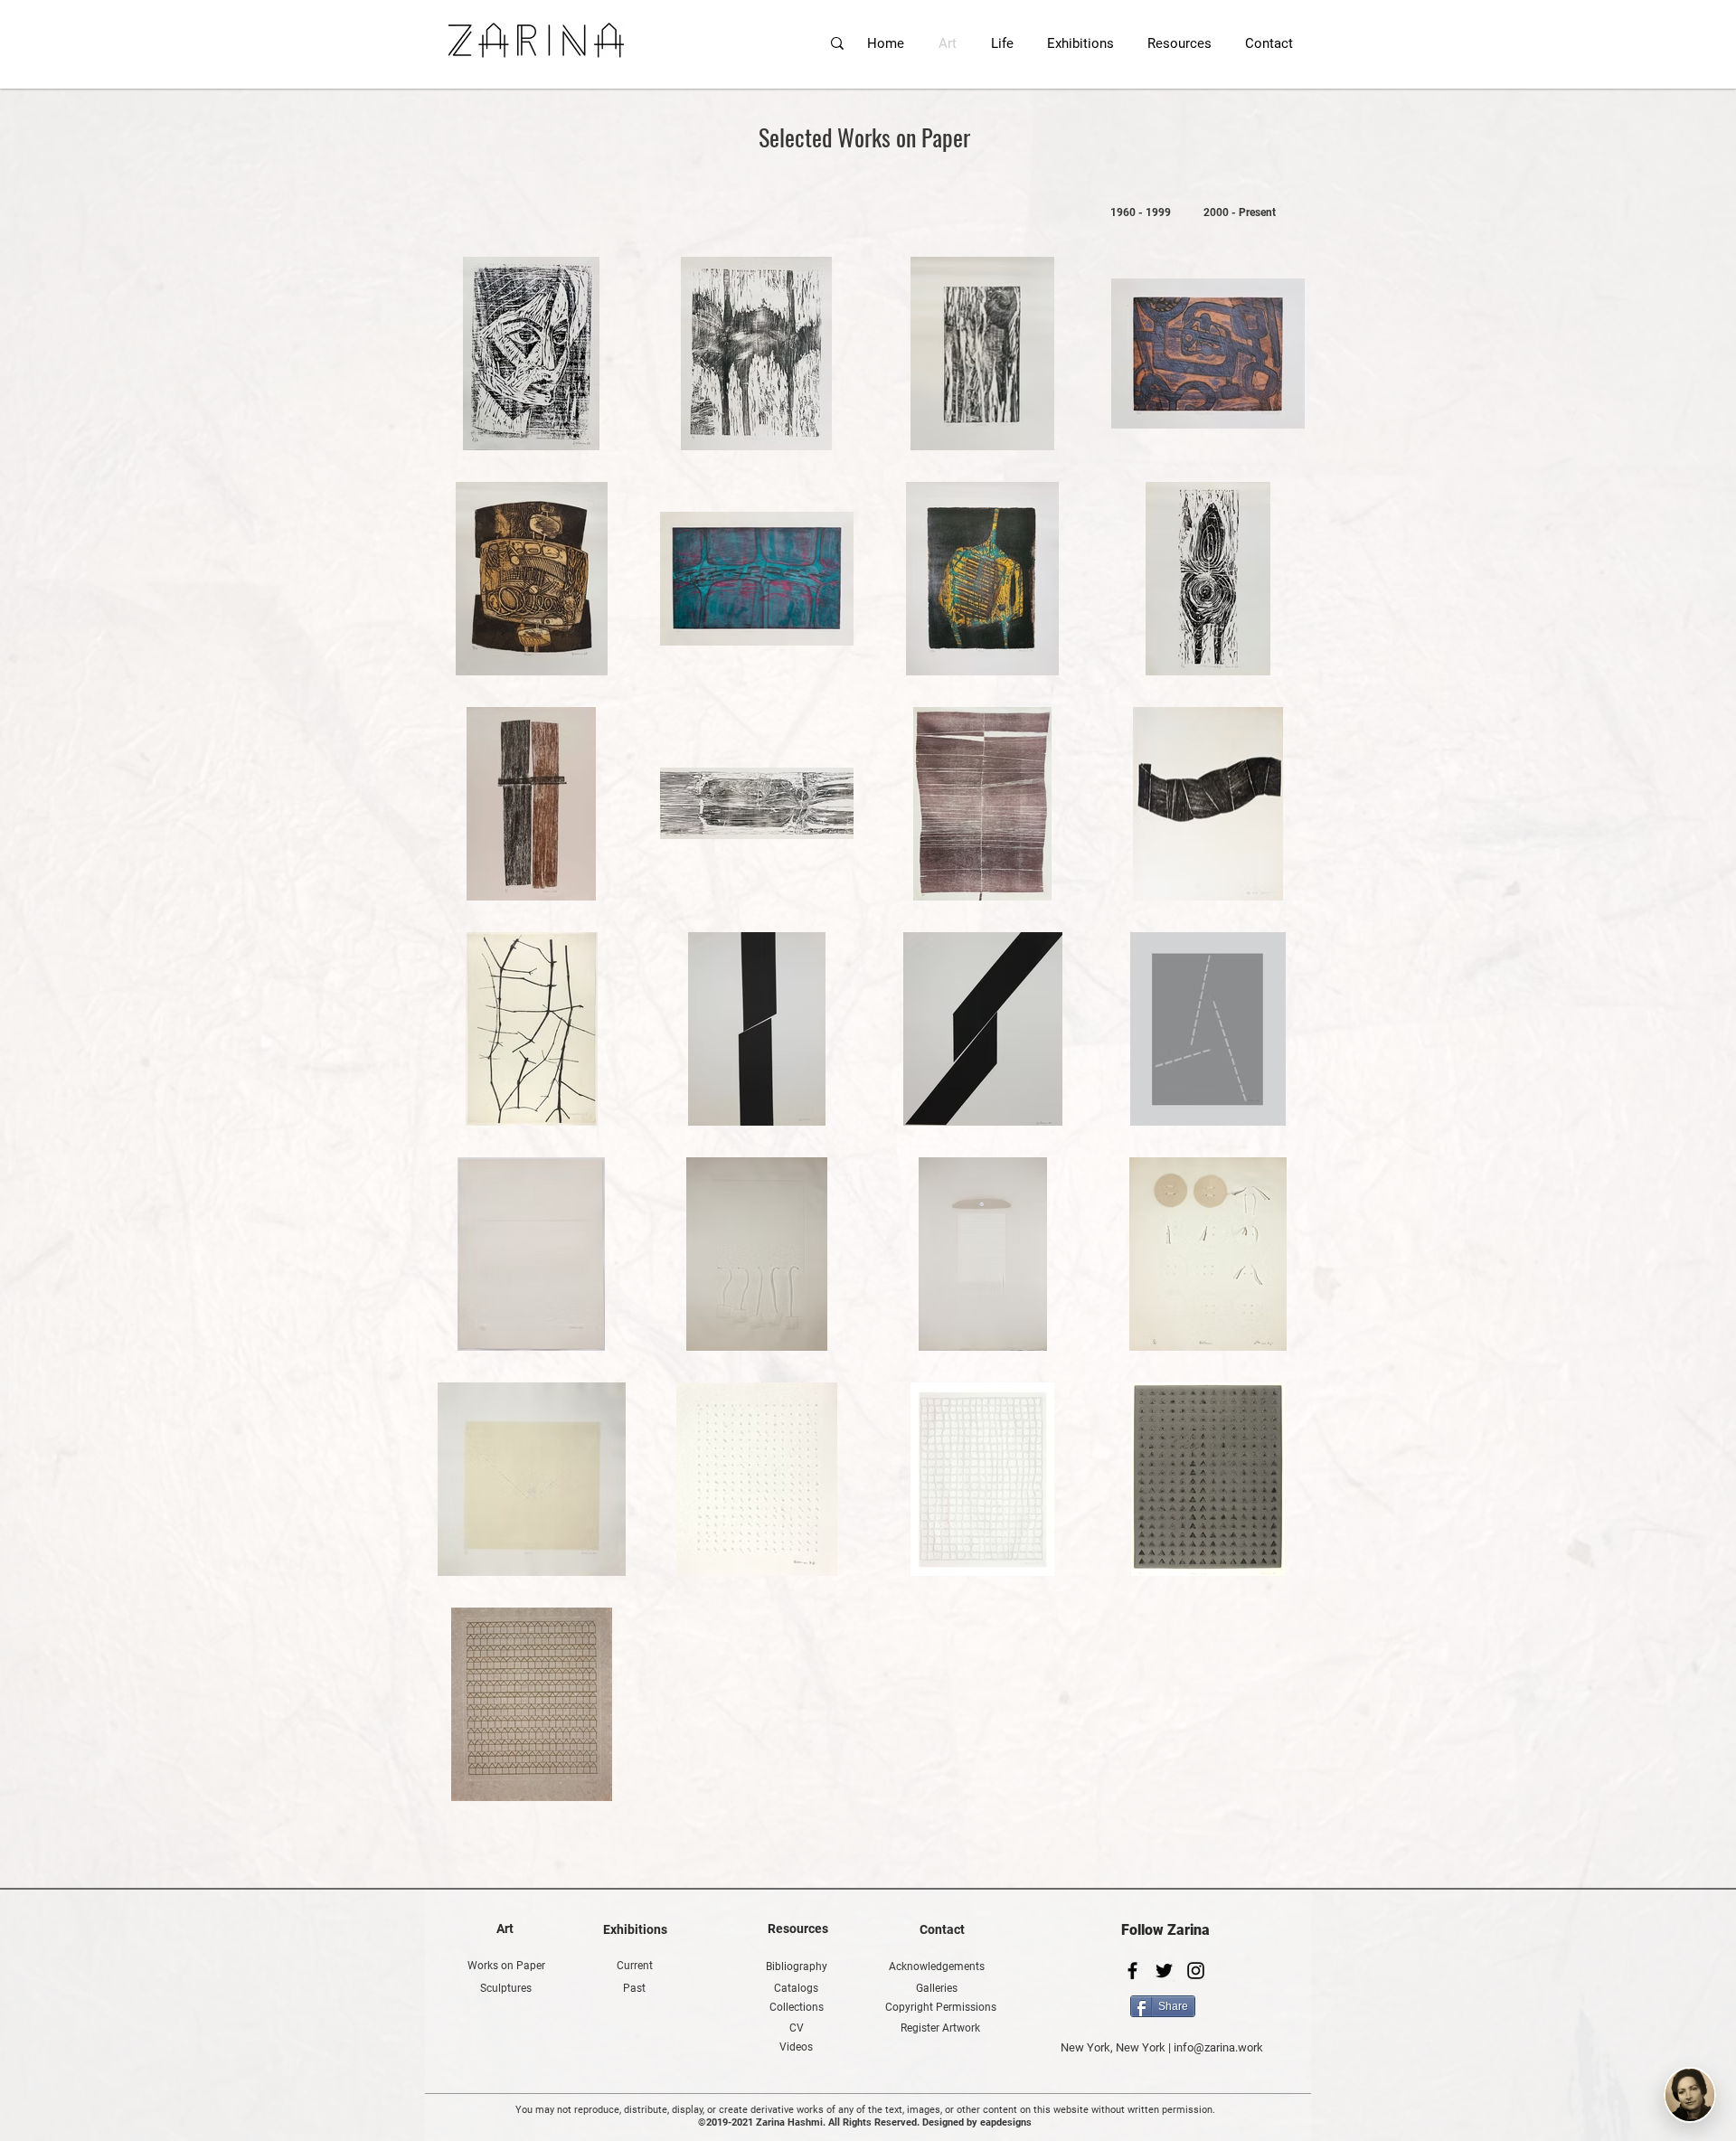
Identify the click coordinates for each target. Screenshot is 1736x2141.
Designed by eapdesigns (977, 2122)
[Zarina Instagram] (1196, 1971)
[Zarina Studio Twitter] (1164, 1971)
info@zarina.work (1218, 2047)
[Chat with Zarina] (1690, 2095)
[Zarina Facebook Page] (1132, 1971)
